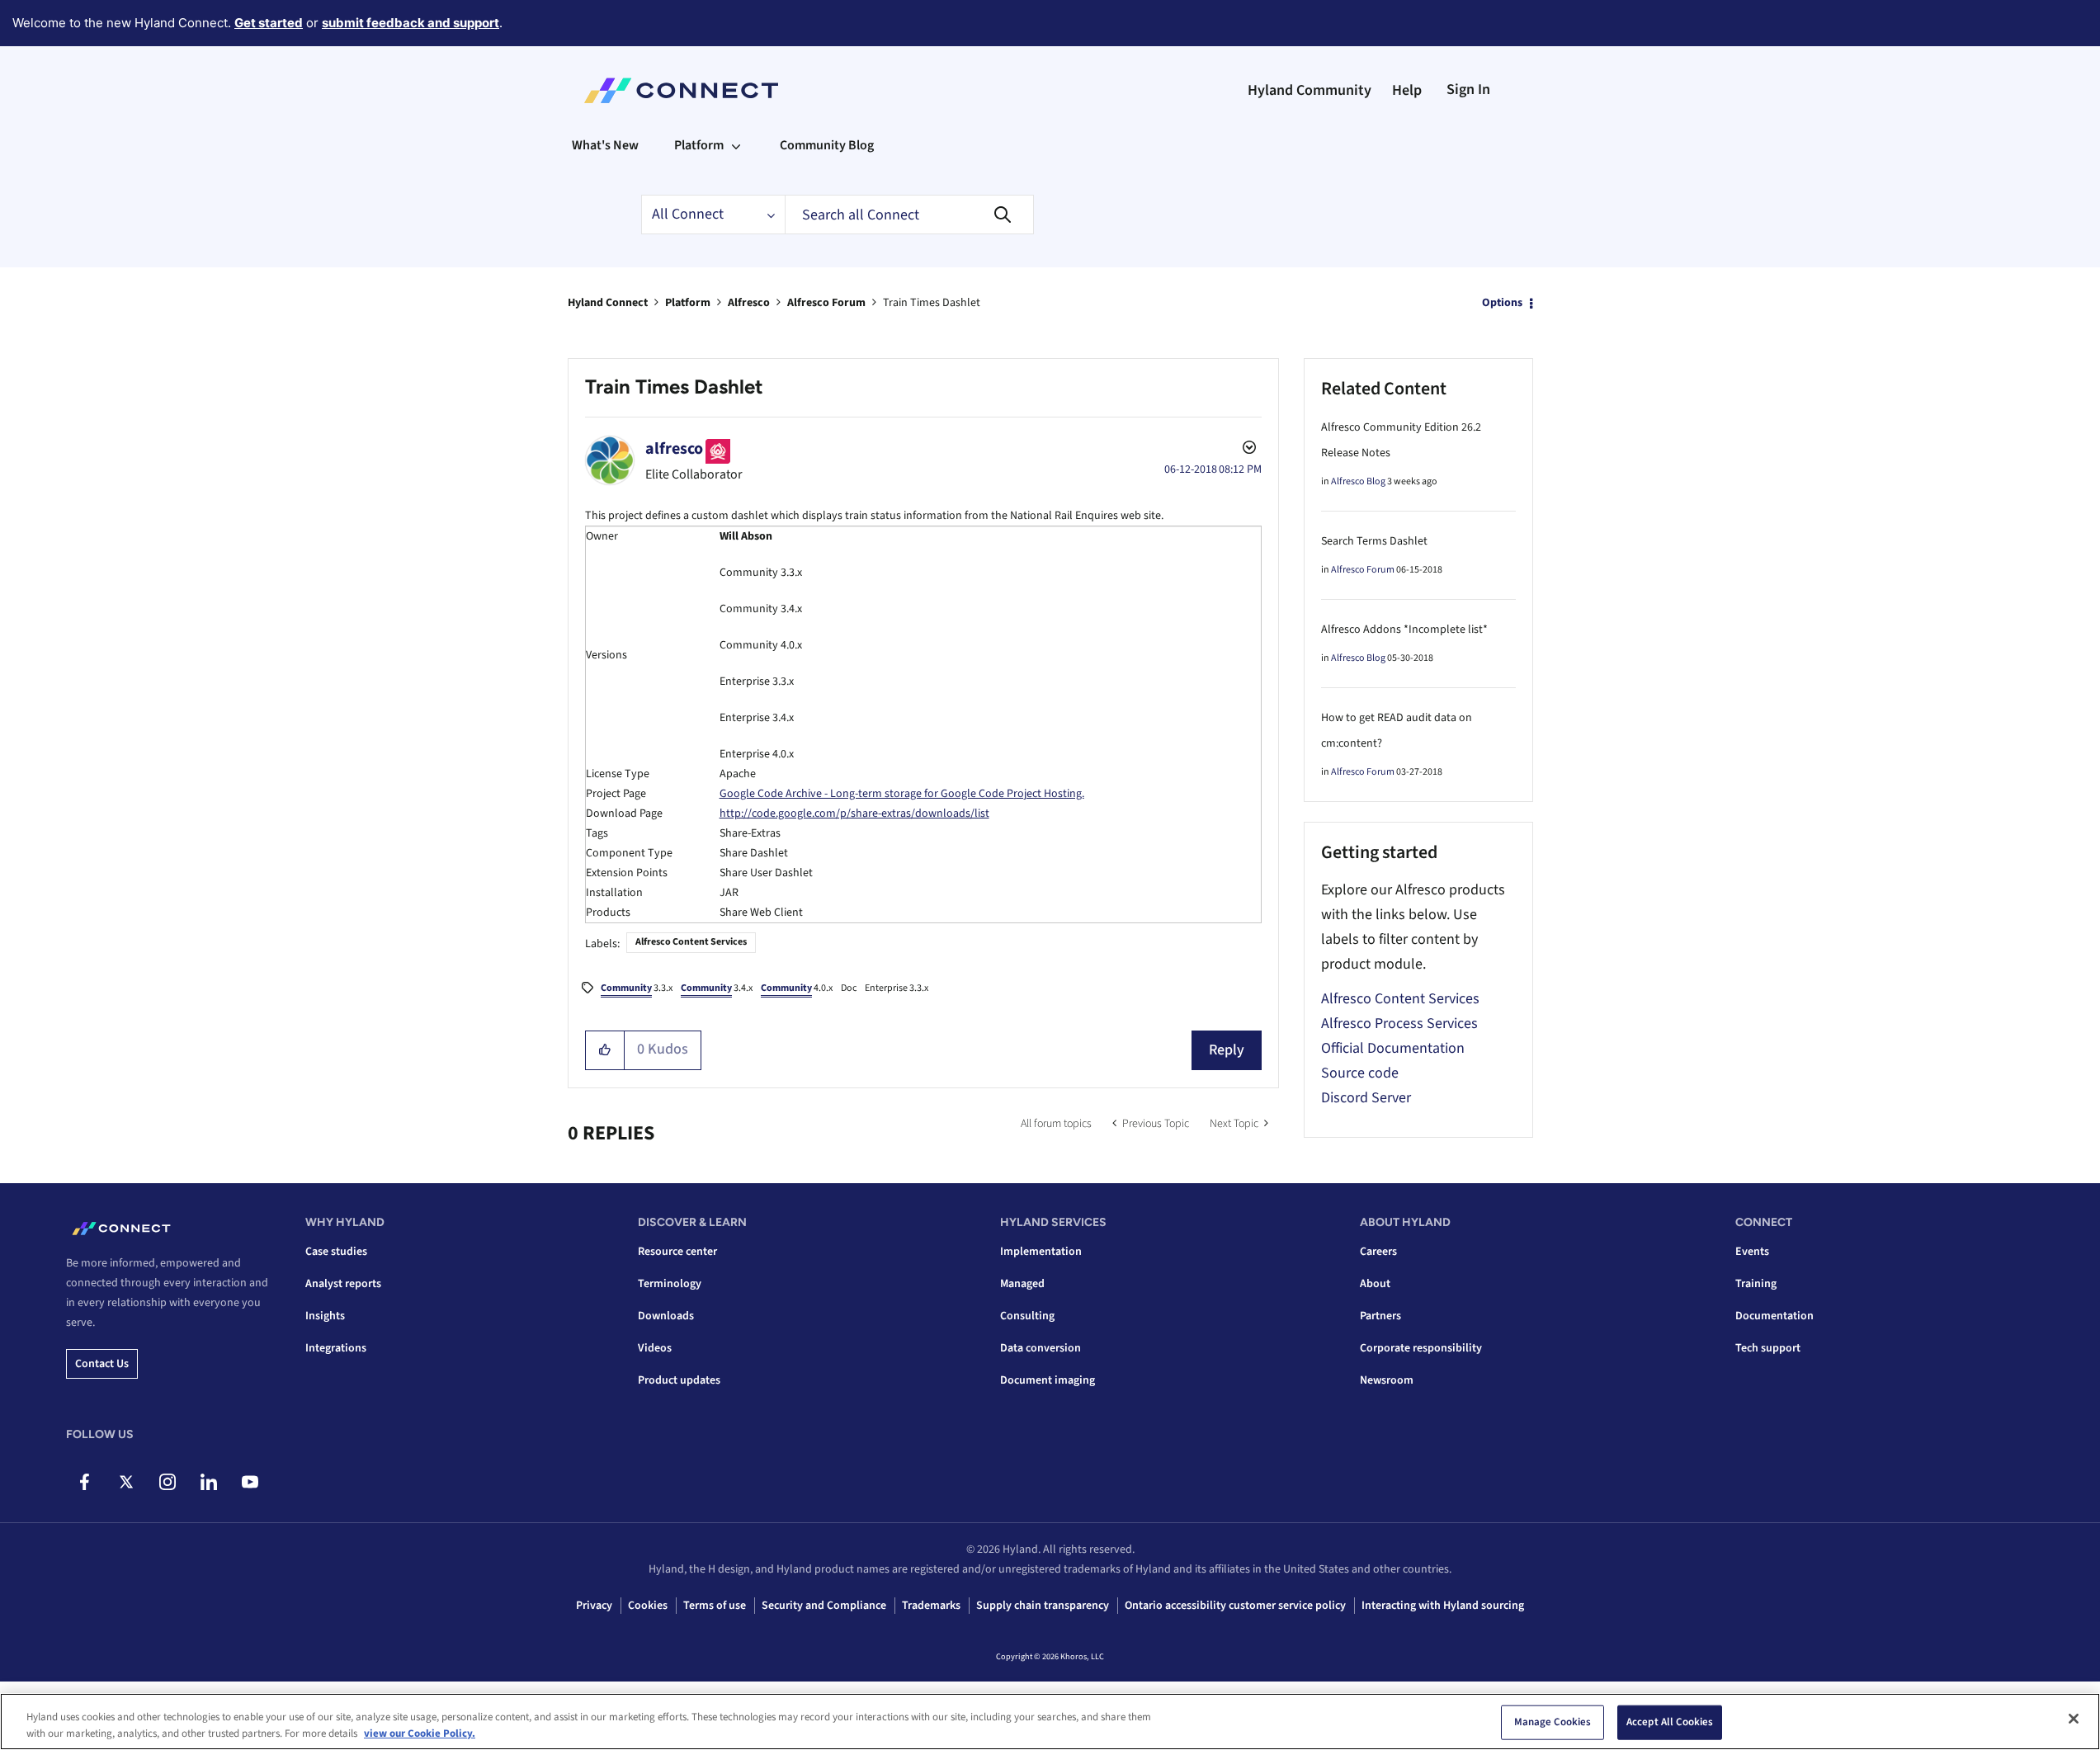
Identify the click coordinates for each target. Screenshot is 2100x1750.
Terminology (670, 1284)
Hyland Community (1310, 90)
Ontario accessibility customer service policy (1235, 1606)
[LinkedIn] (208, 1482)
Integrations (336, 1348)
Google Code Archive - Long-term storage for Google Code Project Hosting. (902, 794)
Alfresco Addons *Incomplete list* (1404, 630)
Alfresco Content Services (691, 942)
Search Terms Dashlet (1374, 541)
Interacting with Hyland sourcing (1443, 1606)
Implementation (1041, 1252)
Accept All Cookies (1670, 1722)
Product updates (679, 1380)
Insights (325, 1316)
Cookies (648, 1606)
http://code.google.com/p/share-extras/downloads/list (854, 814)
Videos (655, 1348)
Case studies (336, 1252)
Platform (688, 303)
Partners (1380, 1316)
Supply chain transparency (1043, 1606)
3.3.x (637, 988)
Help (1407, 90)
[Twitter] (126, 1482)
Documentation (1774, 1316)
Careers (1378, 1252)
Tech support (1768, 1348)
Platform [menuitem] (699, 145)
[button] (605, 1050)
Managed (1022, 1284)
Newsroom (1387, 1380)
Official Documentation (1393, 1048)
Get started (269, 23)
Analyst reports (343, 1284)
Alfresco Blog (1358, 481)
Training (1756, 1284)
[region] (1050, 1722)
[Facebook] (85, 1482)
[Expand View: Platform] (736, 145)
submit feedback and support (411, 23)
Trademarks (931, 1606)
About (1375, 1284)
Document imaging (1048, 1380)
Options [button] (1502, 303)
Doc (849, 988)
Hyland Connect (608, 303)
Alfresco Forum (826, 303)
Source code (1360, 1073)
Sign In (1468, 90)
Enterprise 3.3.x (897, 988)
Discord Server (1366, 1098)
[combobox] (909, 215)
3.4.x (717, 988)
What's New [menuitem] (605, 145)
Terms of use (715, 1606)
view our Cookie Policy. (420, 1733)
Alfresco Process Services (1399, 1024)
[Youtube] (250, 1482)
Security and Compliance (824, 1606)
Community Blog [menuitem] (827, 145)
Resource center (677, 1252)
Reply (1227, 1050)
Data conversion (1041, 1348)
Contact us (102, 1364)
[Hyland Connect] (681, 91)
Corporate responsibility (1421, 1348)
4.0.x (797, 988)
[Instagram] (167, 1482)
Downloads (666, 1316)
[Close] (2074, 1719)
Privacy (594, 1606)
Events (1752, 1252)
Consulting (1027, 1316)
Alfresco (749, 303)
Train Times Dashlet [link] (932, 303)
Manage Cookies (1553, 1722)
